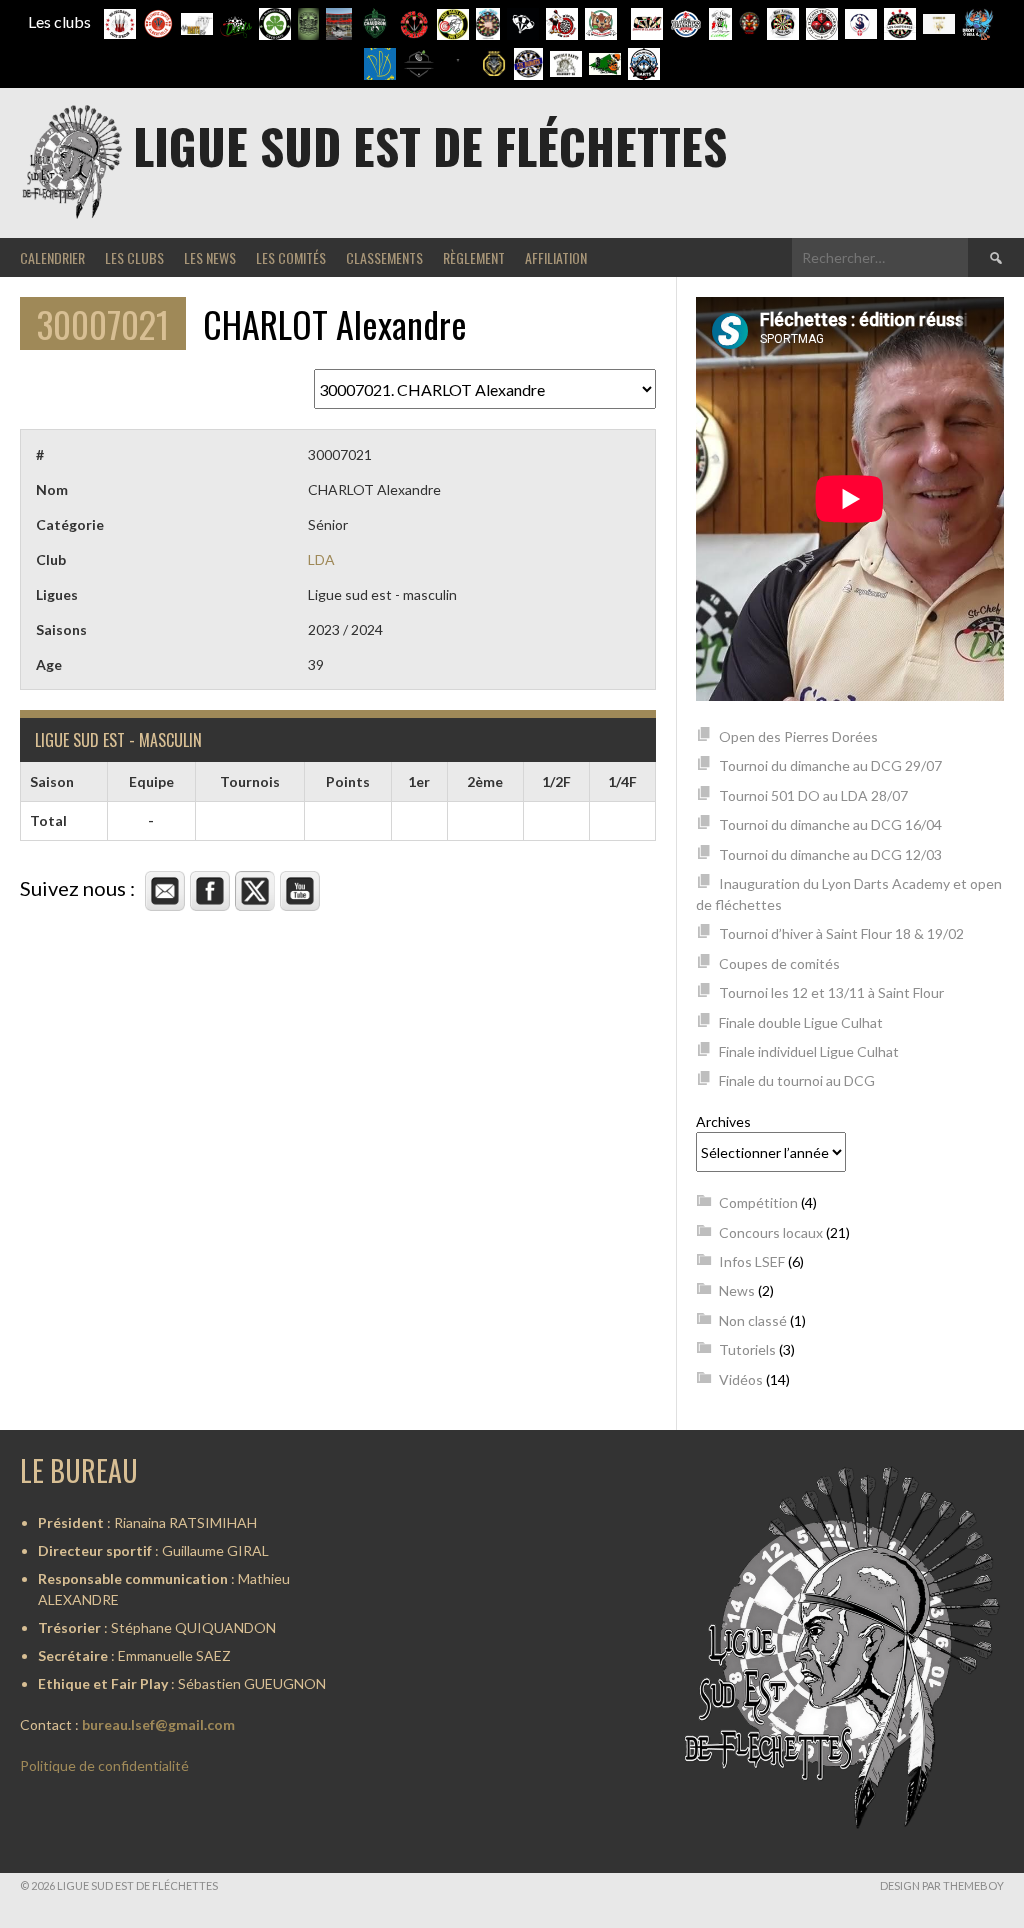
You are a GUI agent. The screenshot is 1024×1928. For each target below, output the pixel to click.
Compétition (758, 1202)
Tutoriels (747, 1349)
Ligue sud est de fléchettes (430, 145)
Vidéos (741, 1379)
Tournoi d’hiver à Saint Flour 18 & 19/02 (841, 933)
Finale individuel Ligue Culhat (809, 1051)
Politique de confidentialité (104, 1765)
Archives (723, 1121)
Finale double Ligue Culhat (801, 1022)
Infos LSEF (752, 1261)
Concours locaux (771, 1232)
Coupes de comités (779, 963)
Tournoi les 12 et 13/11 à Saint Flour (831, 992)
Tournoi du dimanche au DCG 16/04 (830, 824)
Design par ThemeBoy (942, 1885)
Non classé (753, 1320)
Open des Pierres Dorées (798, 736)
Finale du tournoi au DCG (797, 1080)
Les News (210, 257)
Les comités (291, 257)
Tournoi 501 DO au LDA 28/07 (813, 795)
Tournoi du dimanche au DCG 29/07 (830, 765)
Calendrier (52, 257)
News (737, 1290)
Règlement (474, 257)
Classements (384, 257)
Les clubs (134, 257)
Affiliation (556, 257)
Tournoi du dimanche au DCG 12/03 (830, 854)
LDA (321, 559)
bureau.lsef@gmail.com (158, 1724)
